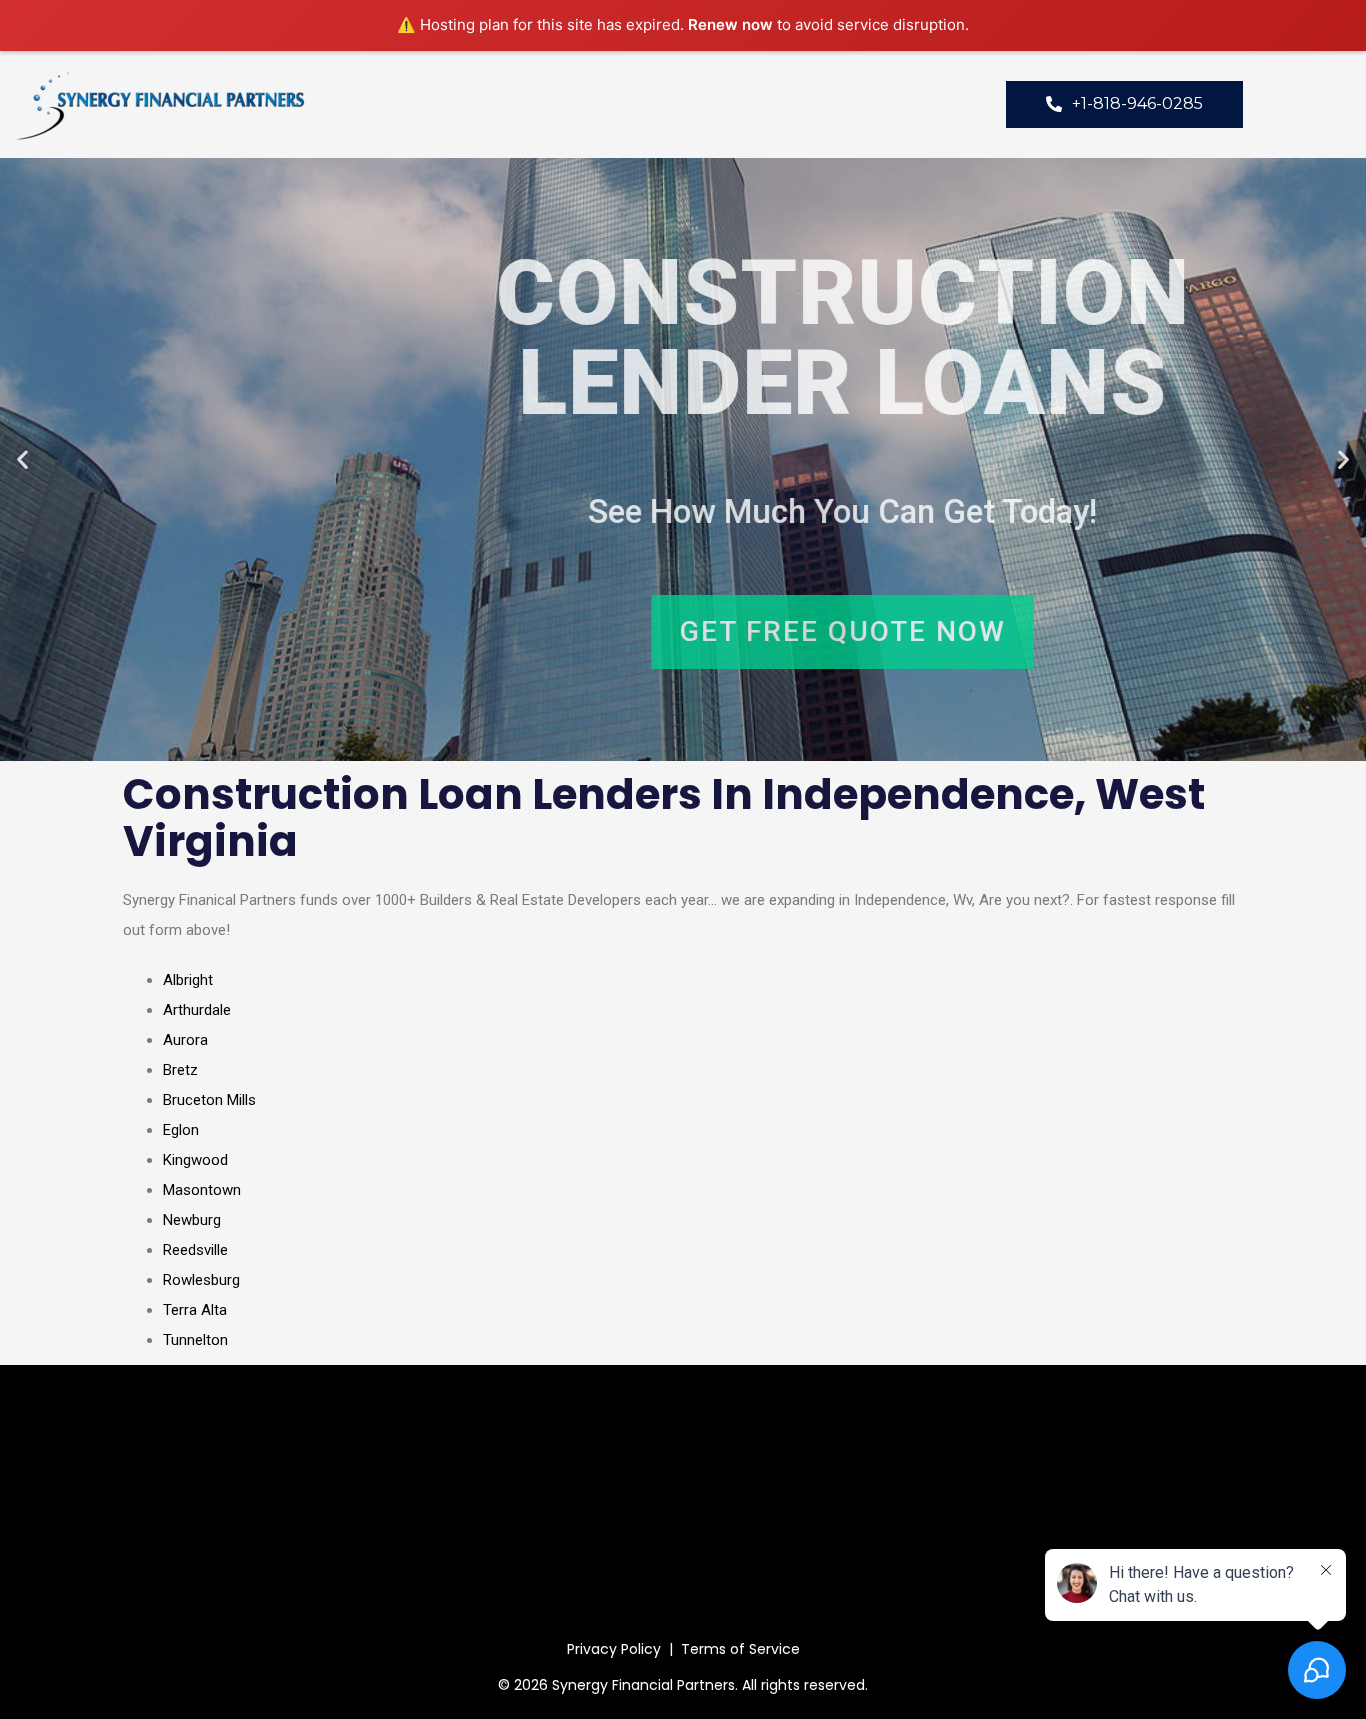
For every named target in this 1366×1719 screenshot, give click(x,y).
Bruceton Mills (209, 1100)
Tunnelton (195, 1340)
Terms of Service (740, 1649)
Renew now (730, 24)
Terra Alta (195, 1310)
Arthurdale (197, 1010)
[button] (22, 459)
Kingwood (195, 1160)
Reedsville (195, 1250)
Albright (188, 980)
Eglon (181, 1130)
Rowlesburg (201, 1280)
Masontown (202, 1190)
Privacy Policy (614, 1649)
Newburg (192, 1220)
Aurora (185, 1040)
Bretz (180, 1070)
